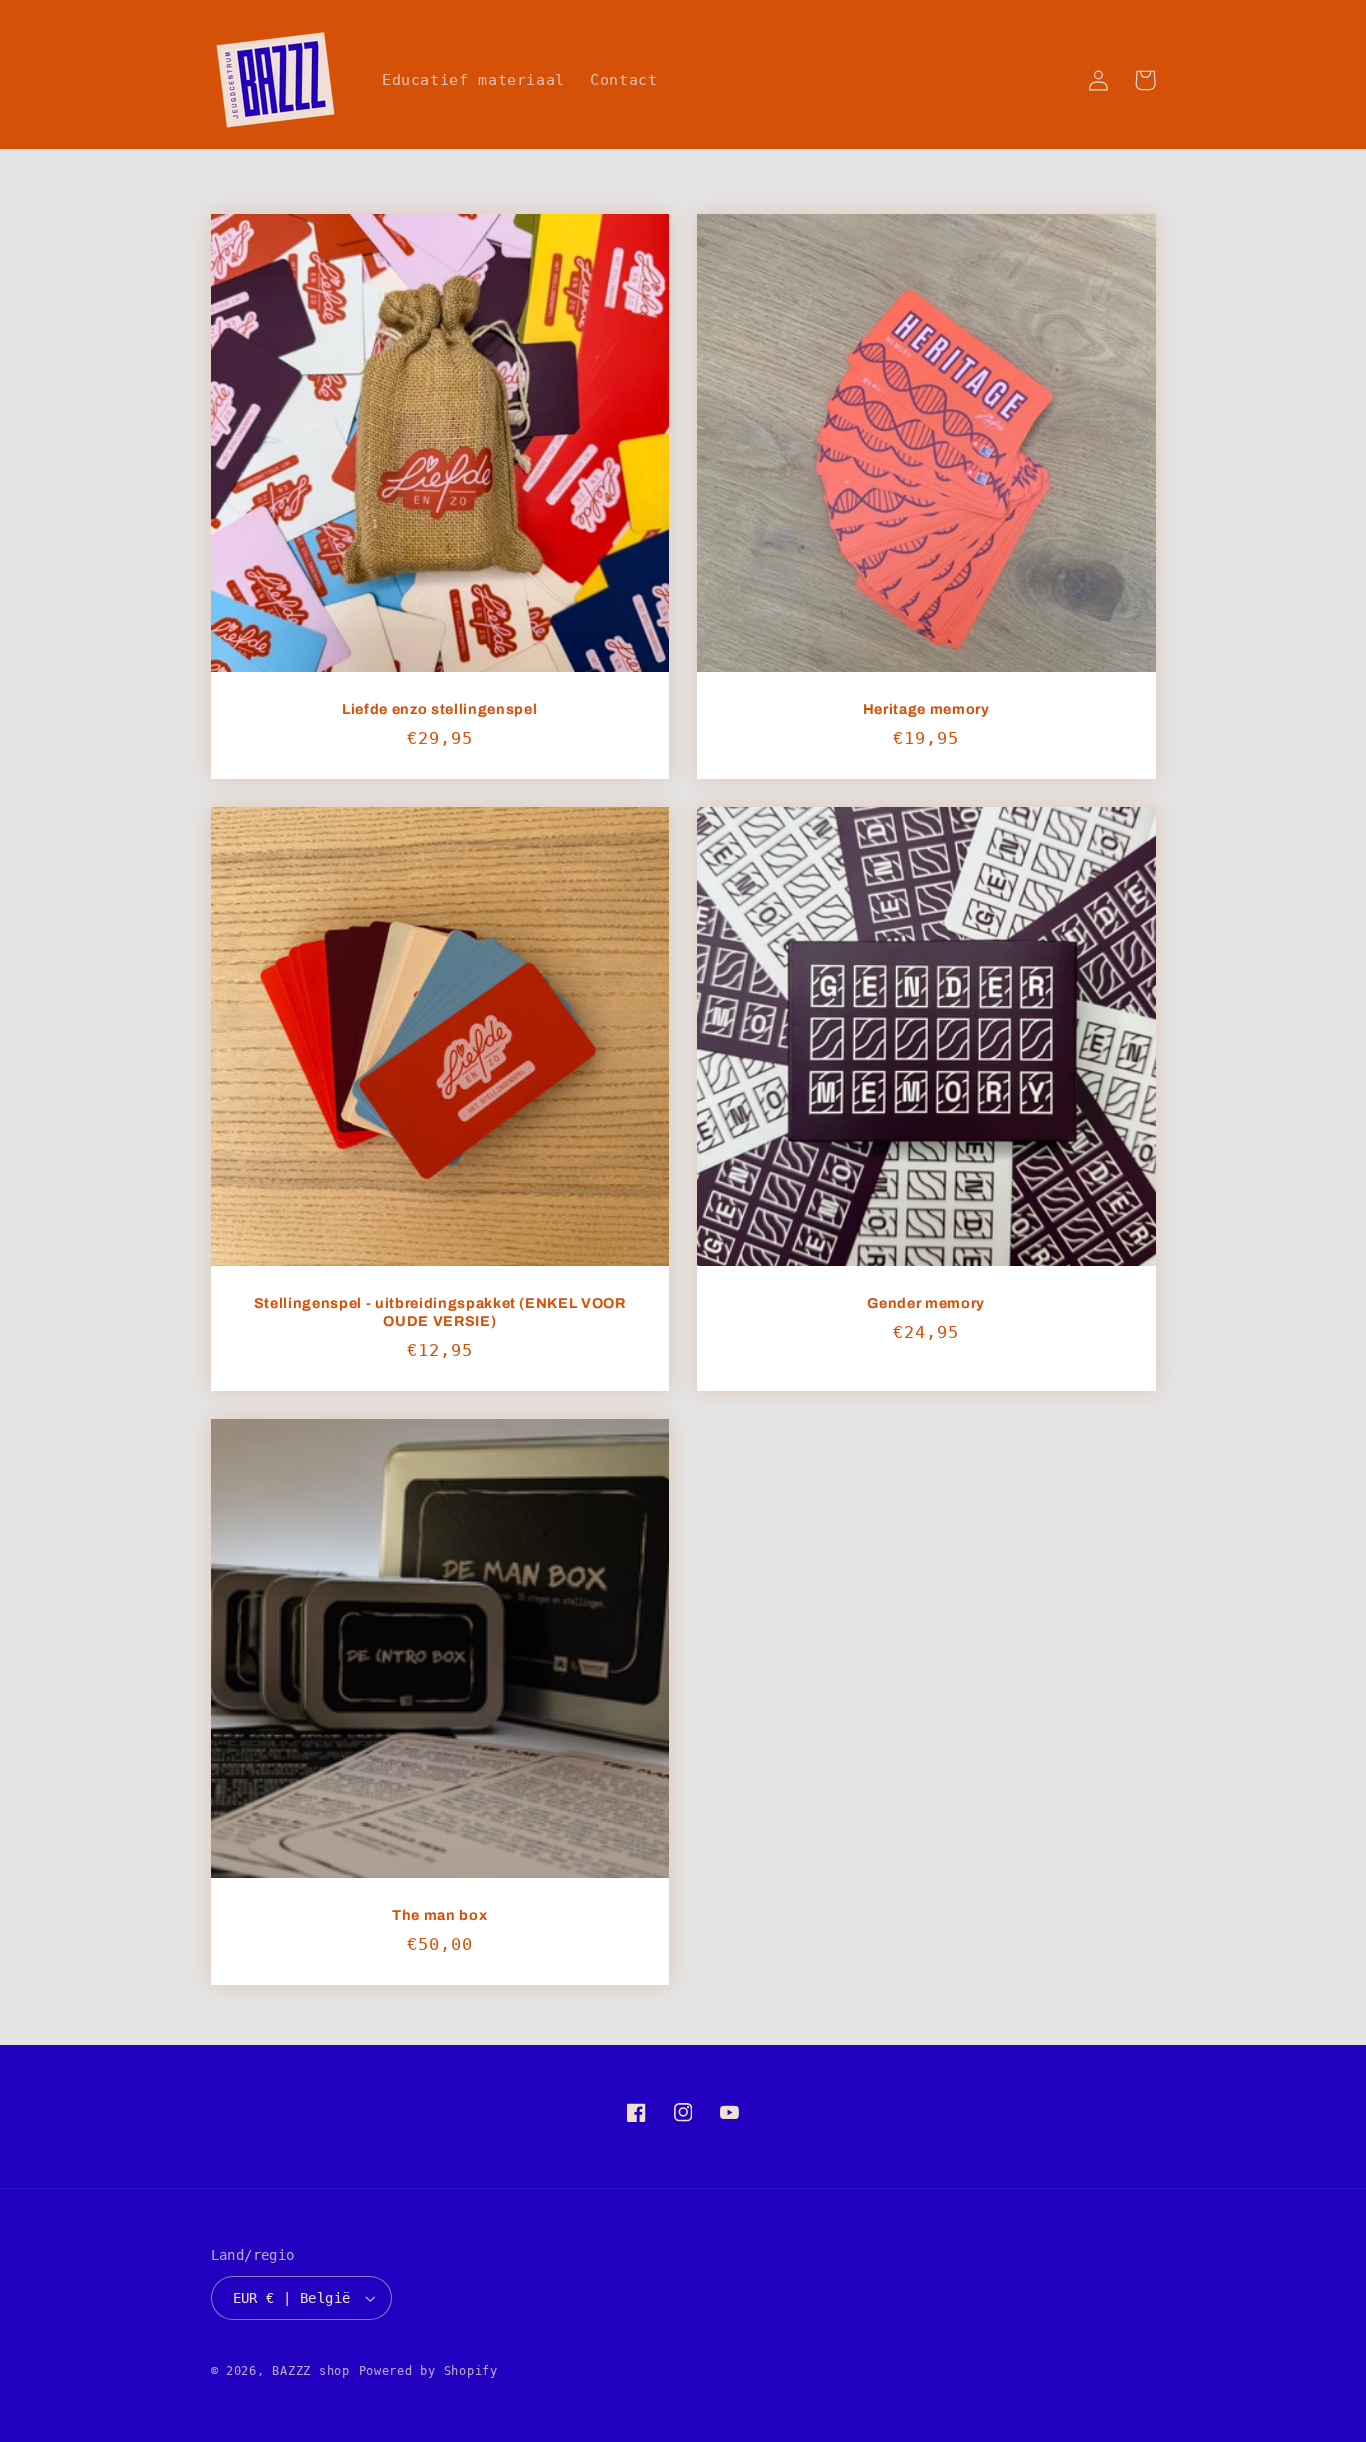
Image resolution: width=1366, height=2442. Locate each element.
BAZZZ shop (310, 2371)
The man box (439, 1915)
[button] (1145, 80)
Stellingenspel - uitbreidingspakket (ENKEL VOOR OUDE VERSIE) (440, 1312)
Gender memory (926, 1303)
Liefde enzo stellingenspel (439, 709)
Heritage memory (926, 709)
